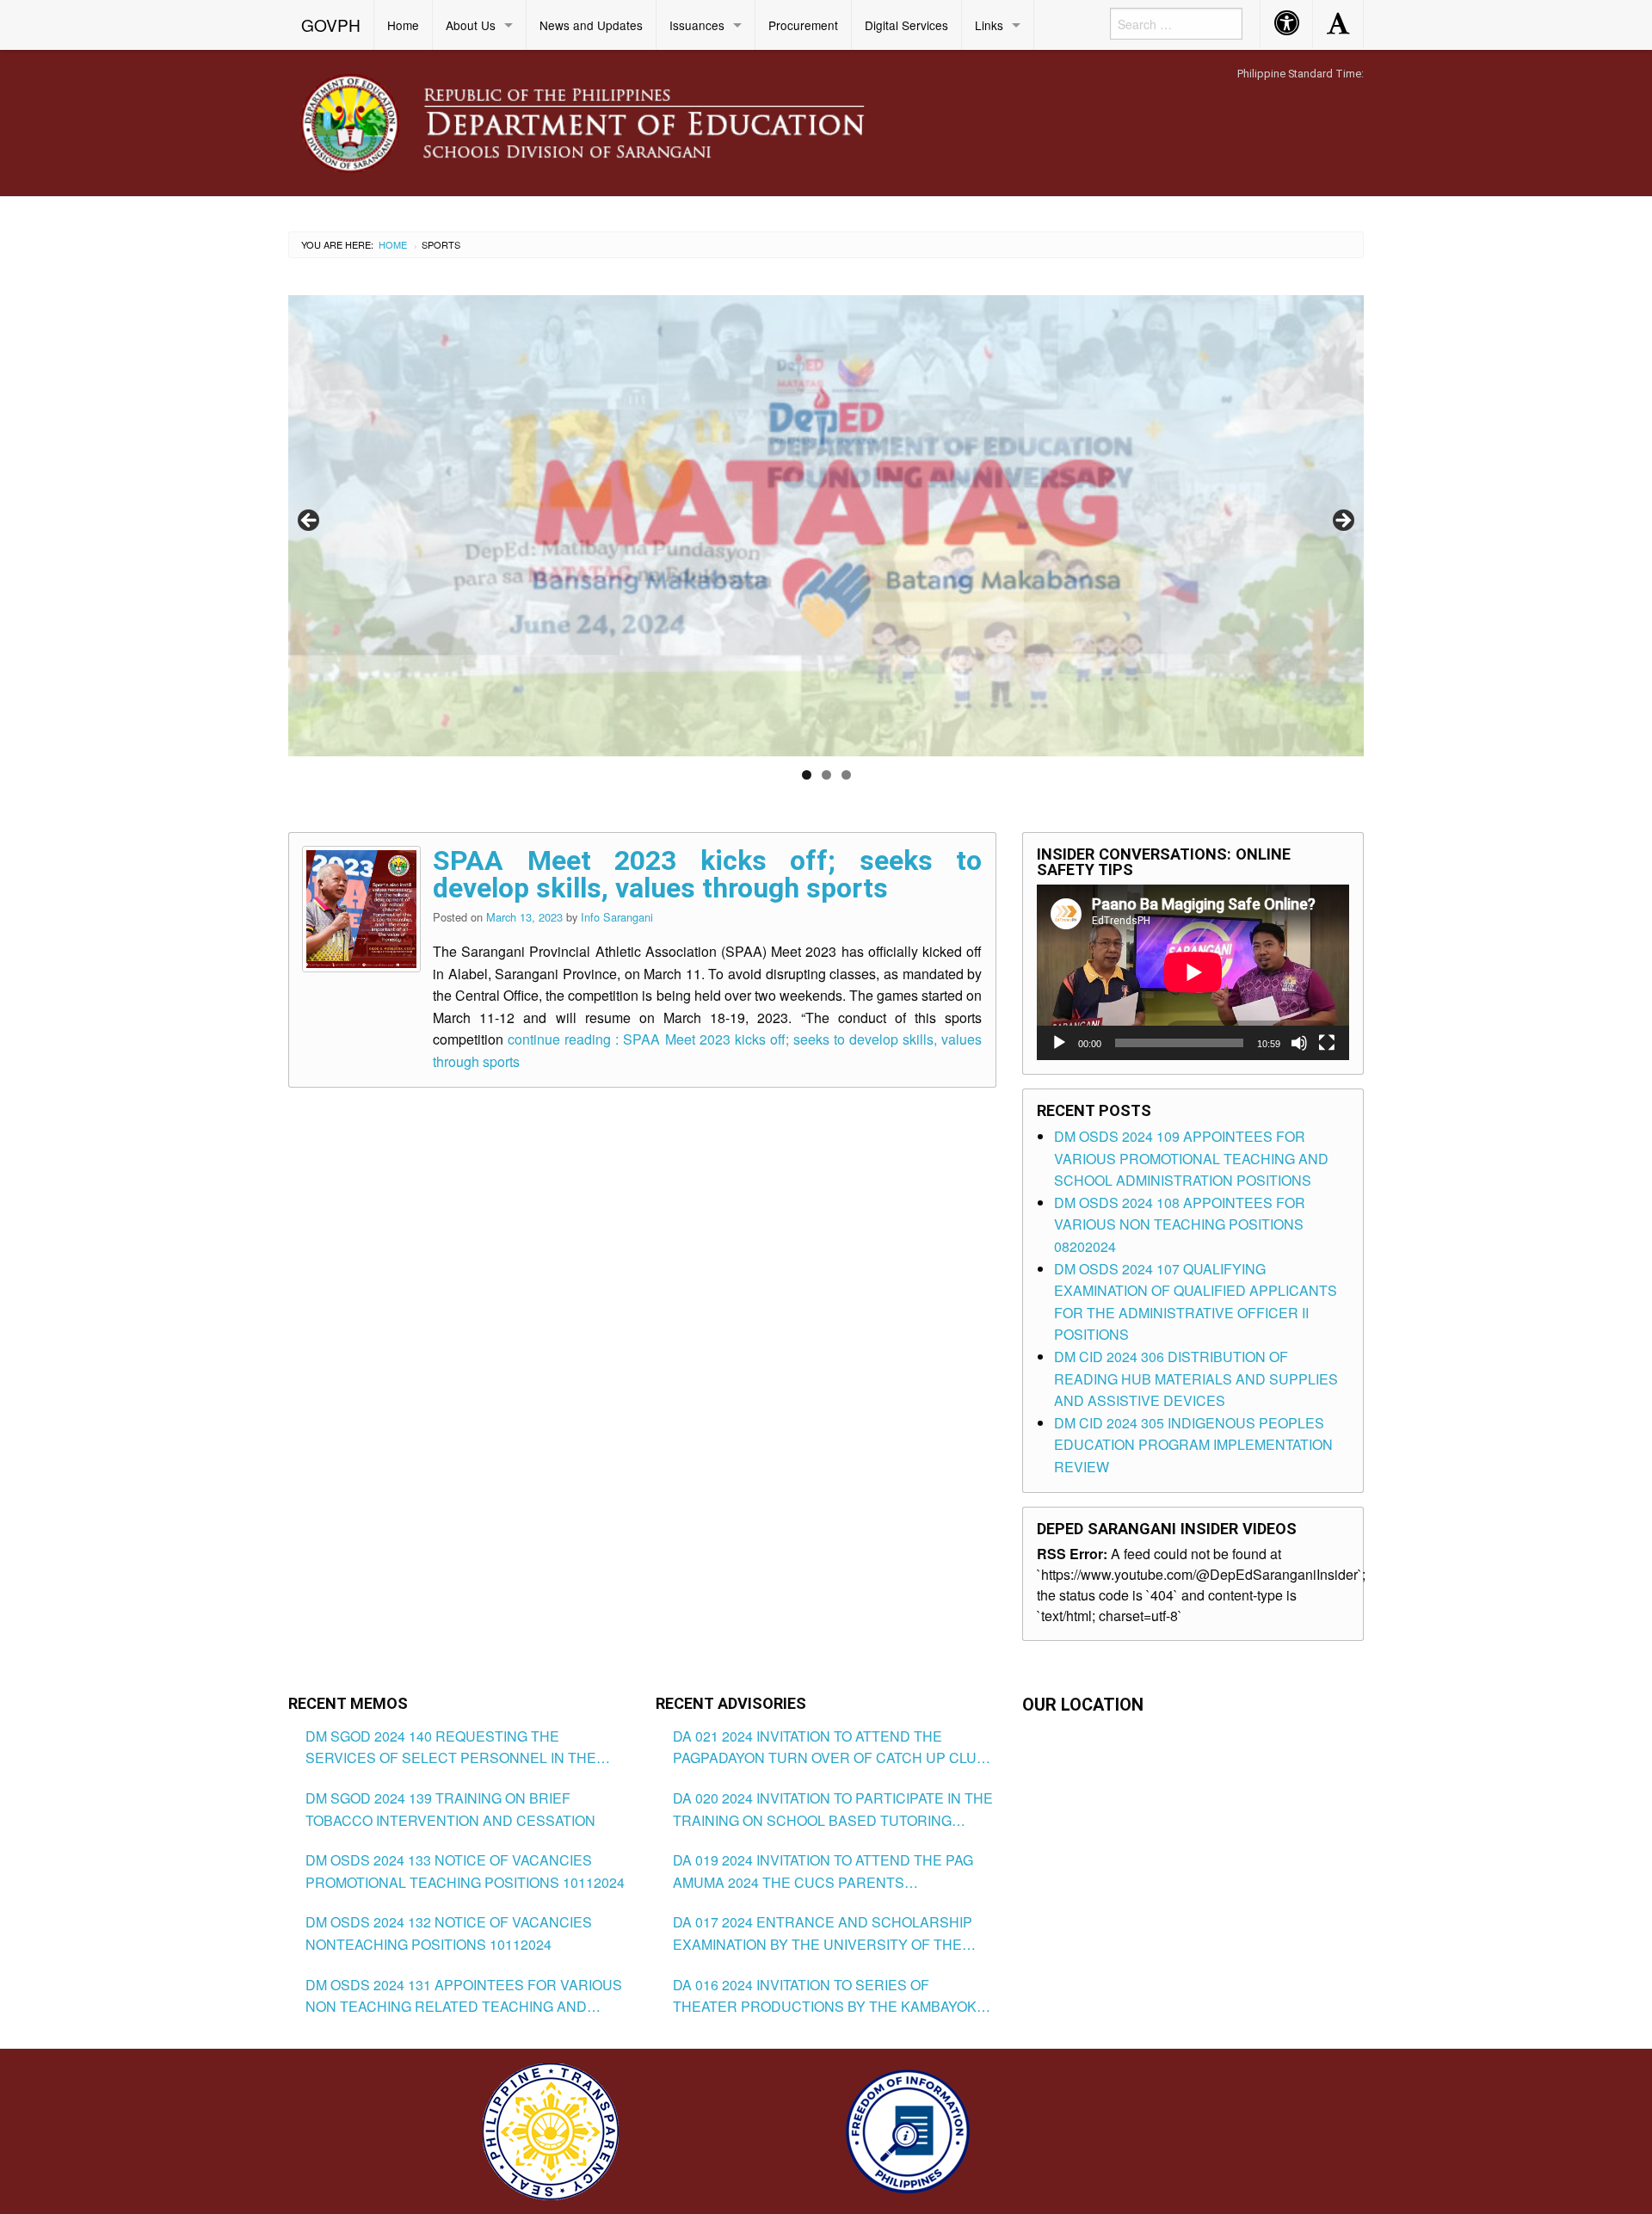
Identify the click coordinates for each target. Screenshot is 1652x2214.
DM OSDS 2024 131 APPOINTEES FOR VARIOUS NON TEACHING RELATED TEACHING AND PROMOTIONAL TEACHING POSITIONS (464, 1996)
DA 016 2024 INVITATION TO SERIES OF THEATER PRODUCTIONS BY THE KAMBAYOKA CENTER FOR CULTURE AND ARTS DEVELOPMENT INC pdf (829, 1996)
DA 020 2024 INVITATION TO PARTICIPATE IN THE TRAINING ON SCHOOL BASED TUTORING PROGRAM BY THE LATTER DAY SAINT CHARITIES (833, 1810)
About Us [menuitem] (471, 25)
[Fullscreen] (1327, 1043)
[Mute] (1299, 1043)
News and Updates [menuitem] (591, 25)
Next (1342, 521)
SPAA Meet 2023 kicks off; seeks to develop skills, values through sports (707, 874)
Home (393, 244)
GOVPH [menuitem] (331, 25)
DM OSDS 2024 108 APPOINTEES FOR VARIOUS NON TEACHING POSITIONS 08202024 (1180, 1224)
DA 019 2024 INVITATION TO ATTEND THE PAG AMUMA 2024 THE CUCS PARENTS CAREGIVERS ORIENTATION (823, 1872)
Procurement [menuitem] (803, 25)
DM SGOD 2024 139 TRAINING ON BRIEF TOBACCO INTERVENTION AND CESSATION (450, 1809)
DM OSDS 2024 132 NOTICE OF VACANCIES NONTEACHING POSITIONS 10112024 (449, 1933)
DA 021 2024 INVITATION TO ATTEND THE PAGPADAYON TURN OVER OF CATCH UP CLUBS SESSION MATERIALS (834, 1748)
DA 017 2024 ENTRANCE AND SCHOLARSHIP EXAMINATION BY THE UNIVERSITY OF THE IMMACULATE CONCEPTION (823, 1933)
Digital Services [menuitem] (906, 25)
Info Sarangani (617, 917)
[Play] (1059, 1043)
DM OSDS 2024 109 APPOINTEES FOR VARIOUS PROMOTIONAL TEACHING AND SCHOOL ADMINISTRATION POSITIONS (1191, 1158)
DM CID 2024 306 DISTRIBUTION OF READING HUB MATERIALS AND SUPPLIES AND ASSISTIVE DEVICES (1196, 1378)
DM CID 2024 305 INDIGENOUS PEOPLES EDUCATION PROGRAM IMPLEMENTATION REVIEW (1193, 1445)
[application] (1193, 972)
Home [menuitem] (403, 25)
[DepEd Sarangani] (601, 122)
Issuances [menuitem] (697, 25)
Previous (310, 521)
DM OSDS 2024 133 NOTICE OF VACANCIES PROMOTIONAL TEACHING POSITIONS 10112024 (465, 1871)
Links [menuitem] (989, 25)
